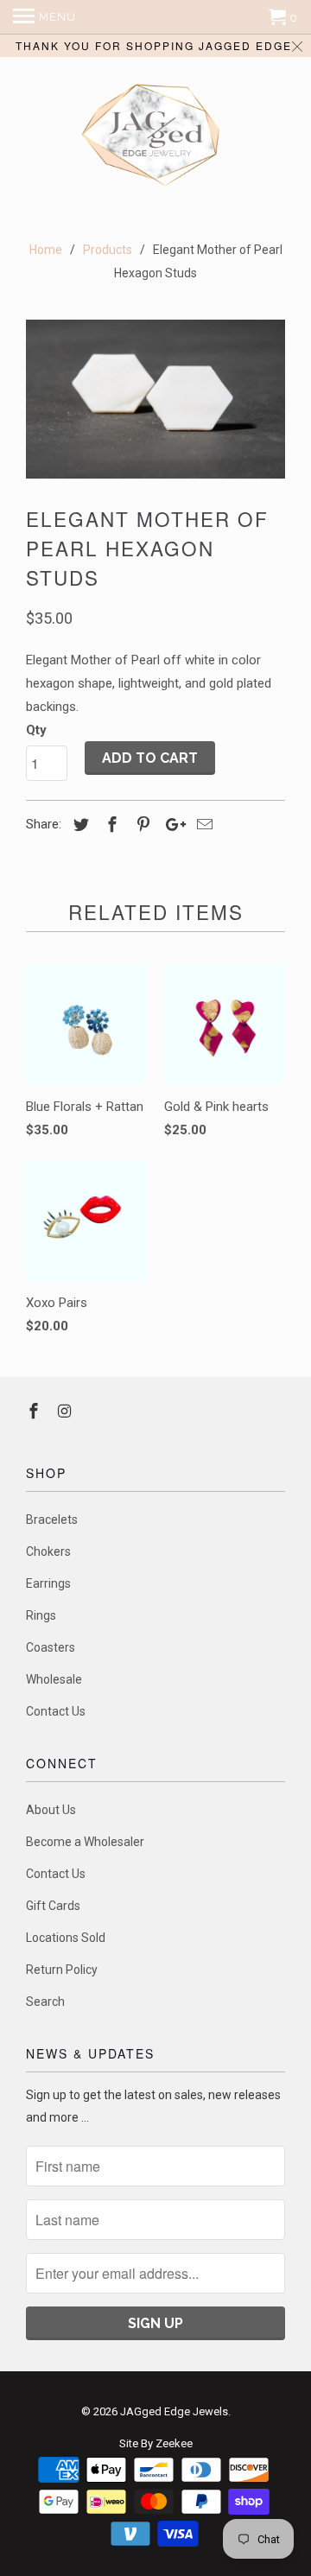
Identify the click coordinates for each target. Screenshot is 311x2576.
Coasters (51, 1647)
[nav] (44, 17)
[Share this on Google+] (171, 825)
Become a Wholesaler (85, 1842)
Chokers (48, 1551)
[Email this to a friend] (202, 825)
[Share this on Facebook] (110, 825)
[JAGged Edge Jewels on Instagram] (67, 1411)
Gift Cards (53, 1906)
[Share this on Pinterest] (141, 825)
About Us (51, 1810)
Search (45, 2002)
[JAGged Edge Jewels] (155, 137)
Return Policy (62, 1970)
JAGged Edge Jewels (174, 2411)
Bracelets (52, 1520)
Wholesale (54, 1679)
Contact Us (56, 1711)
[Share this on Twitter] (79, 825)
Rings (41, 1615)
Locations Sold (66, 1938)
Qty (36, 730)
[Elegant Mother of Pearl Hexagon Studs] (155, 400)
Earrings (48, 1583)
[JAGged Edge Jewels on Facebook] (35, 1411)
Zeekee (174, 2443)
